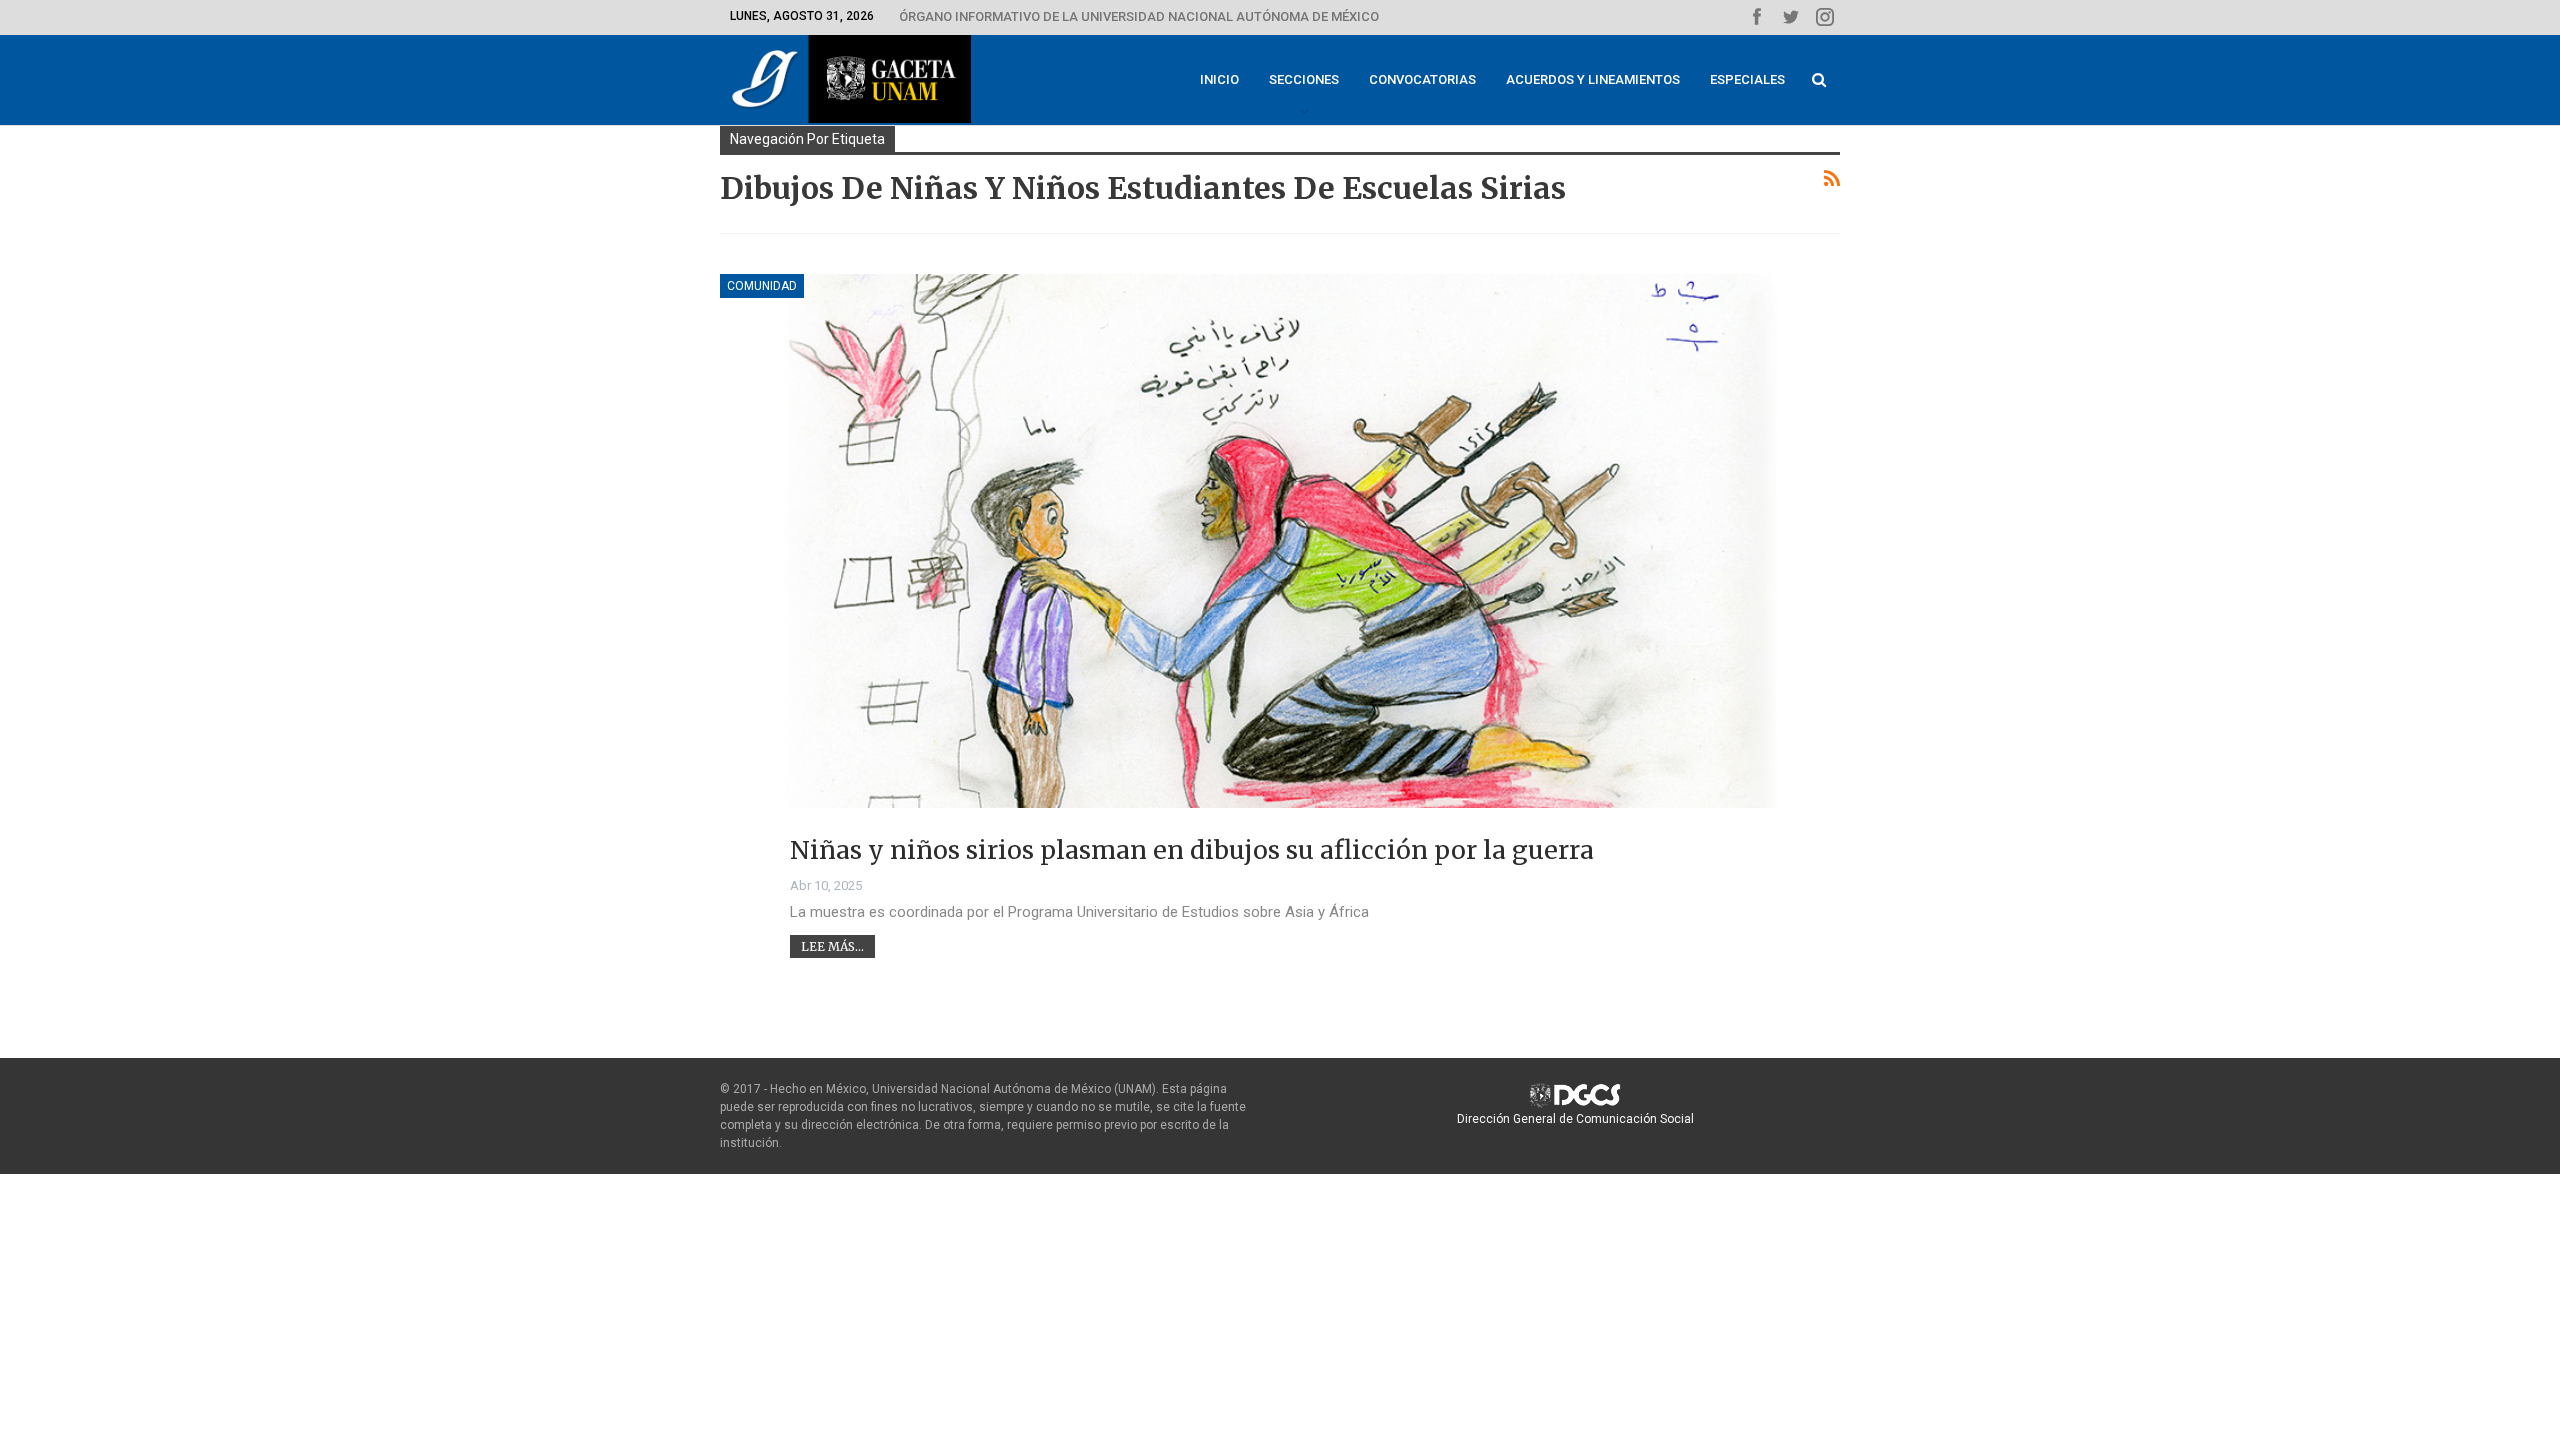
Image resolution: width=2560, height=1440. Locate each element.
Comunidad (762, 286)
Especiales (1747, 79)
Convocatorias (1422, 79)
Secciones (1304, 79)
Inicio (1219, 79)
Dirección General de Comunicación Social (1575, 1119)
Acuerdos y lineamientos (1593, 79)
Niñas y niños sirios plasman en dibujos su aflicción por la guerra (1192, 850)
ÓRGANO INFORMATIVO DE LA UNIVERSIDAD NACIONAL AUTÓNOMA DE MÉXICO (1139, 16)
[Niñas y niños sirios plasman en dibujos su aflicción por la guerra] (1280, 582)
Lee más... (832, 946)
